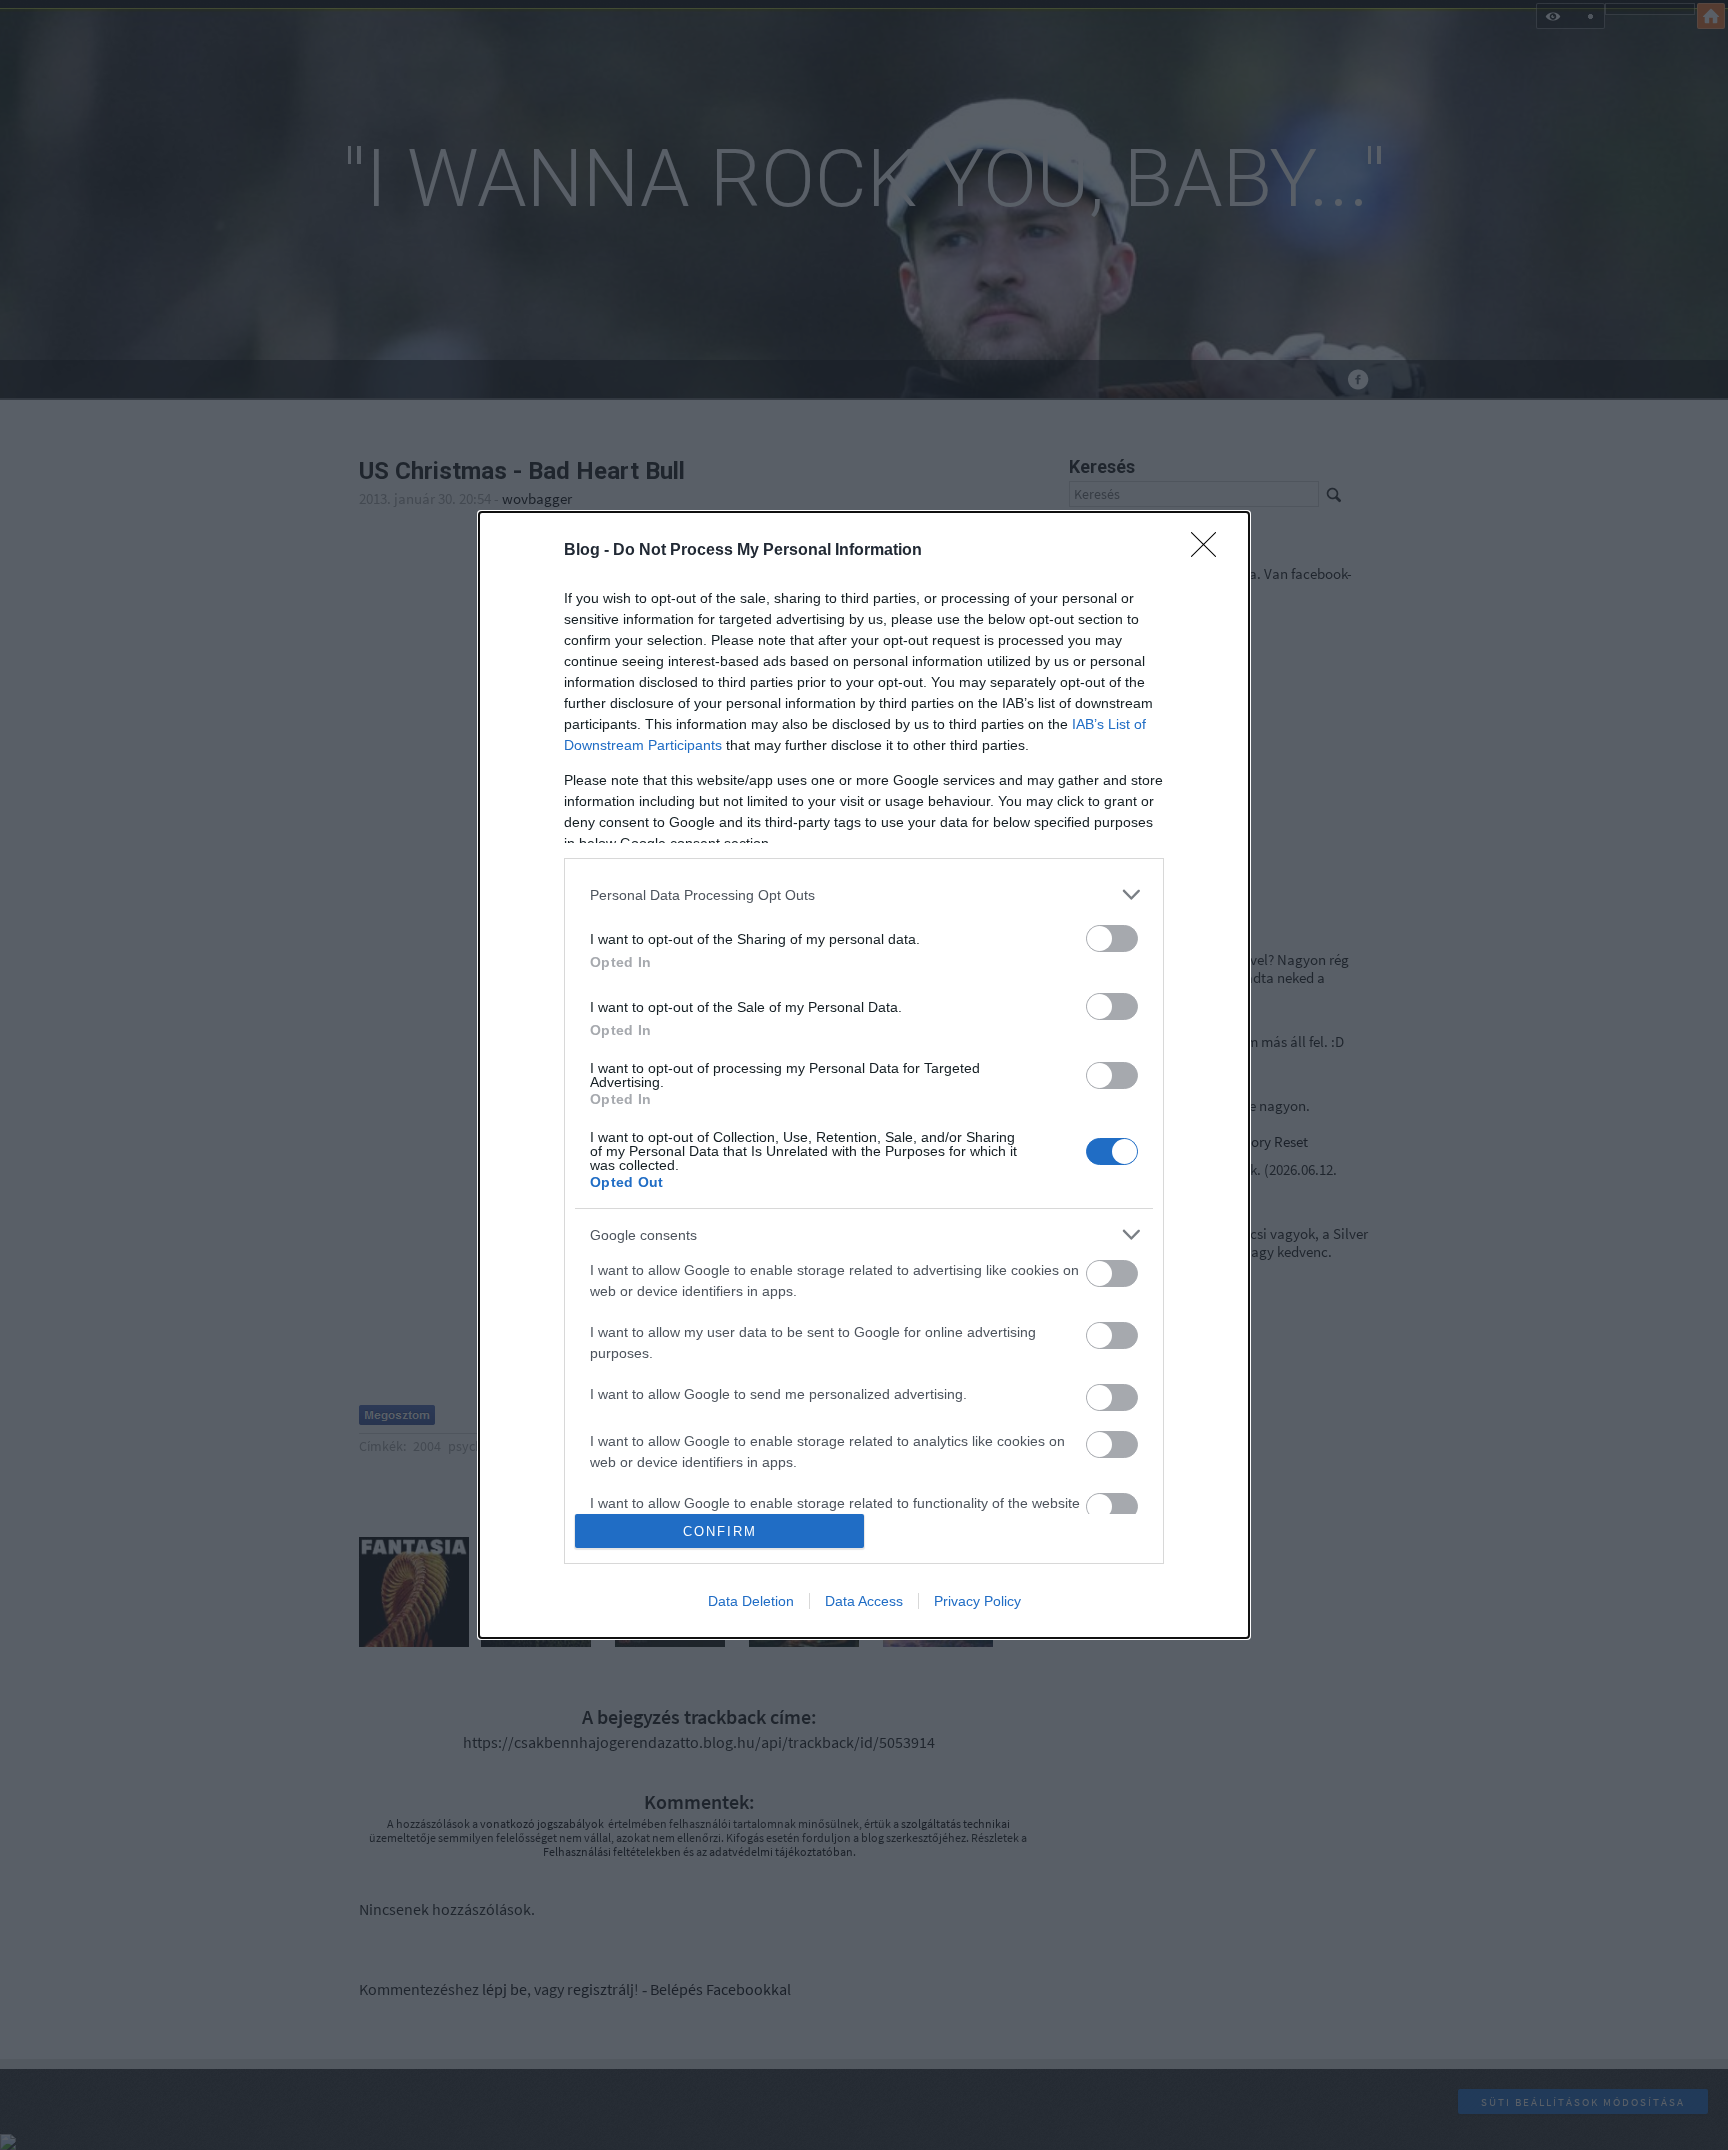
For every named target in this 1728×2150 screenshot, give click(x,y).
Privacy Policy (977, 1601)
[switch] (1112, 938)
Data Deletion (751, 1601)
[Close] (1210, 551)
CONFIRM (720, 1531)
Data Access (864, 1601)
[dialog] (864, 1075)
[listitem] (864, 894)
